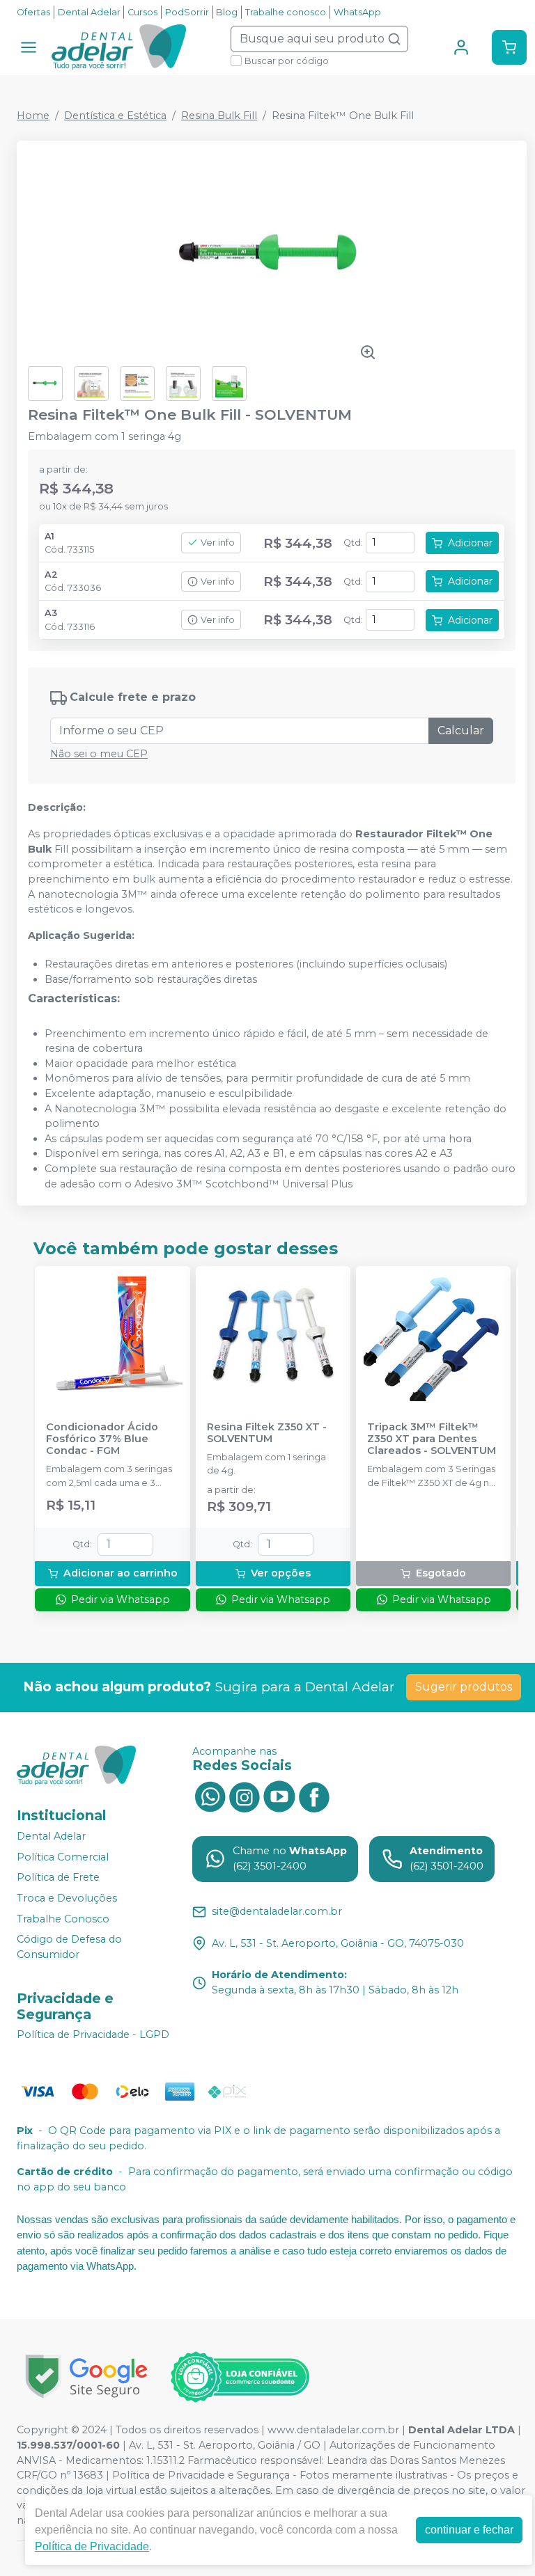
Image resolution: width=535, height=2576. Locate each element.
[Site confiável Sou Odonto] (240, 2377)
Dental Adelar (89, 12)
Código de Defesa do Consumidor (69, 1947)
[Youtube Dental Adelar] (279, 1796)
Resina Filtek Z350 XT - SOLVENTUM (267, 1433)
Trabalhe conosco (286, 12)
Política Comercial (63, 1857)
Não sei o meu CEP (99, 754)
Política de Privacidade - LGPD (93, 2035)
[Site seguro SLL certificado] (86, 2377)
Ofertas (33, 12)
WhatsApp (357, 12)
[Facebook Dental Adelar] (314, 1796)
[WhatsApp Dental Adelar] (210, 1796)
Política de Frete (58, 1877)
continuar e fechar (469, 2530)
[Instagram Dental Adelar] (245, 1796)
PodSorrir (187, 12)
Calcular (461, 730)
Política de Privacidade (92, 2546)
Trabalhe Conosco (63, 1919)
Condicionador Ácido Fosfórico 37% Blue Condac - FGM (102, 1439)
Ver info (218, 543)
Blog (227, 12)
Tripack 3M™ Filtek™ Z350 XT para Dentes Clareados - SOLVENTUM (432, 1439)
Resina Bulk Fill (219, 116)
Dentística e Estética (115, 116)
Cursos (142, 12)
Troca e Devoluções (67, 1898)
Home (33, 116)
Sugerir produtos (464, 1687)
